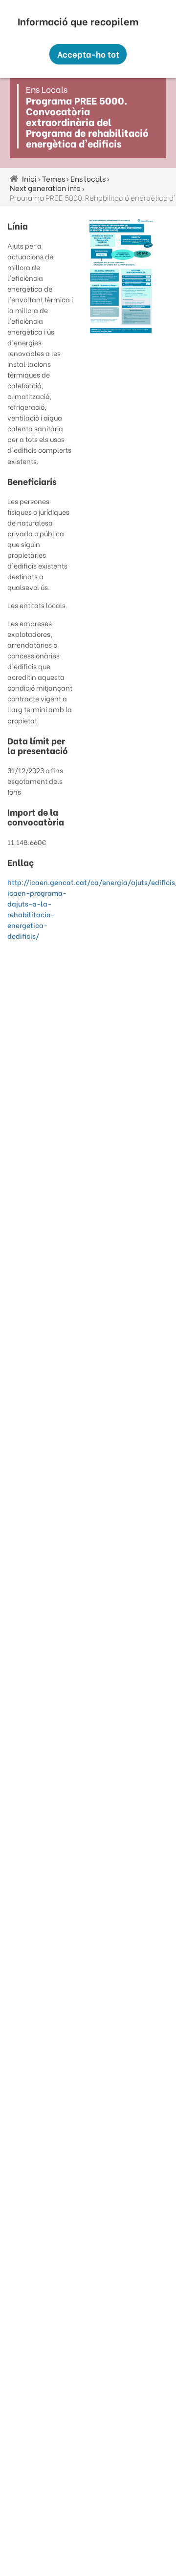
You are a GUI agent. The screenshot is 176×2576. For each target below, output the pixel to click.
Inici (29, 178)
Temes (54, 178)
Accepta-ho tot (88, 54)
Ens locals (88, 178)
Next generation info (45, 188)
